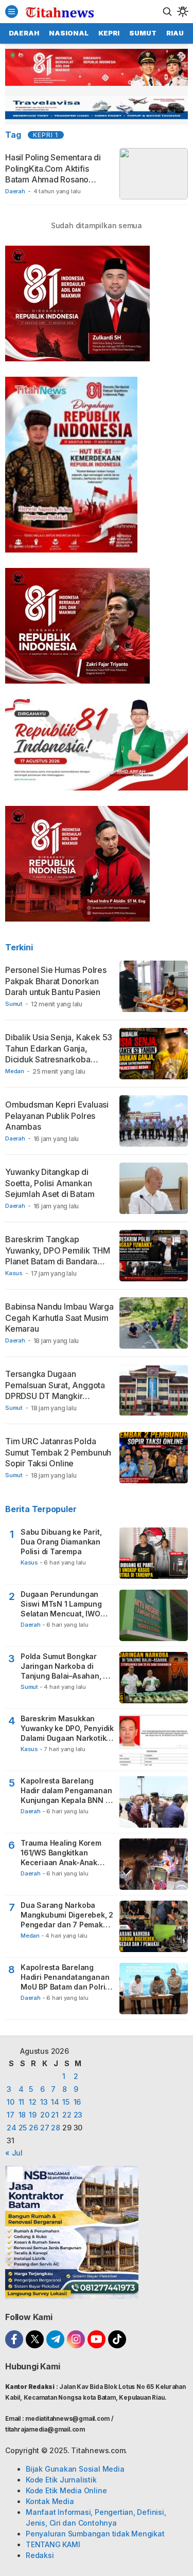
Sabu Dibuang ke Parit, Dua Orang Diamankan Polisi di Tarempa (61, 1542)
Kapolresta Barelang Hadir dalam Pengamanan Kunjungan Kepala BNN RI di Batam (66, 1791)
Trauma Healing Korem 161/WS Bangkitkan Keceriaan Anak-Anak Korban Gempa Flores (61, 1853)
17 (11, 2115)
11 (22, 2102)
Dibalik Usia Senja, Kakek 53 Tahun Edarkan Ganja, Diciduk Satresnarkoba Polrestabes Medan (59, 1054)
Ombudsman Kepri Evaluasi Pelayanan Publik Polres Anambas (57, 1116)
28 (56, 2128)
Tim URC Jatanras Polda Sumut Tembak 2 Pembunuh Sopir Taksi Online (58, 1452)
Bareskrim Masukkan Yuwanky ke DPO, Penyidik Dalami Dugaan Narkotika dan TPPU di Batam (67, 1729)
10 (11, 2102)
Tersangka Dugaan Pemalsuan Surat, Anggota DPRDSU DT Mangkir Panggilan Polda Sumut (55, 1391)
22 (67, 2115)
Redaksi (40, 2555)
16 (77, 2102)
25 (23, 2128)
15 (66, 2102)
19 (33, 2115)
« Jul (14, 2153)
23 (78, 2115)
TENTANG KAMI (53, 2544)
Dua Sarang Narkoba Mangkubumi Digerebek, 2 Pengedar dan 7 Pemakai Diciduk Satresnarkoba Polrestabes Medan (67, 1915)
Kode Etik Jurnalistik (61, 2480)
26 (33, 2128)
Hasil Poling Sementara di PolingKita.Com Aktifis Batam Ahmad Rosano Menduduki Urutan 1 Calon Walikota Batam (54, 179)
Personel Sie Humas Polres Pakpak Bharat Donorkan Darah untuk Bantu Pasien (56, 981)
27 (45, 2128)
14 (55, 2102)
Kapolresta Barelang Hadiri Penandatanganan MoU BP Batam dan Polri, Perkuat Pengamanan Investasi (65, 1977)
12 (33, 2102)
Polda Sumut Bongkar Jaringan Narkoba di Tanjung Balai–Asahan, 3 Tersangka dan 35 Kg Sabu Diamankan (64, 1667)
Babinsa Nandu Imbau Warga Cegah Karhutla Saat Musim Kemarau (59, 1318)
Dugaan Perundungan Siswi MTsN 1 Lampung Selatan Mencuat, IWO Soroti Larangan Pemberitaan (61, 1604)
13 (44, 2102)
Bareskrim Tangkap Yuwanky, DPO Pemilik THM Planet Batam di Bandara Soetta (58, 1256)
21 (55, 2115)
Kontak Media (50, 2501)
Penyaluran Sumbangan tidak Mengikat (95, 2534)
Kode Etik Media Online (66, 2490)
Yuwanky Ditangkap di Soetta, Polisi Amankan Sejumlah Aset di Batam (50, 1183)
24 (12, 2128)
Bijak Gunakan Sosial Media (75, 2469)
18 (22, 2115)
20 (45, 2115)
